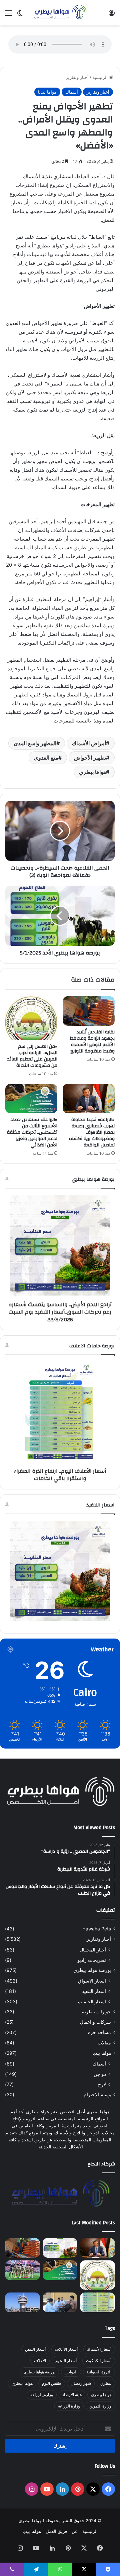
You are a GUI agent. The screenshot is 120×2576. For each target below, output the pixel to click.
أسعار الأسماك (99, 2349)
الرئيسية (101, 77)
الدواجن (71, 2372)
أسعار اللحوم (66, 2361)
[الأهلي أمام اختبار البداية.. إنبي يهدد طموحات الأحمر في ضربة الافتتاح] (22, 2270)
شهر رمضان (81, 2383)
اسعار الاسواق (92, 1981)
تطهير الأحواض (90, 758)
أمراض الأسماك (89, 743)
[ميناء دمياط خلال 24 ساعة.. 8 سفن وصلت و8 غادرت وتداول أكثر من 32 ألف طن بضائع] (22, 2302)
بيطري (106, 2383)
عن (75, 2531)
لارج (102, 2084)
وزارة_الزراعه (42, 2395)
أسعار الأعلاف (66, 2349)
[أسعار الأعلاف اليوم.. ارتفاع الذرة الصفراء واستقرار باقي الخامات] (97, 2302)
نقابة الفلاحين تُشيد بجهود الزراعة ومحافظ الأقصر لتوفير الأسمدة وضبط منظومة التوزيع (92, 1042)
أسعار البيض (35, 2349)
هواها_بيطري (22, 2383)
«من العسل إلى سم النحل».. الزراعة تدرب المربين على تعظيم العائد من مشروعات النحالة (32, 1056)
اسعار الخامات (92, 2001)
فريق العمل (56, 2531)
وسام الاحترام (97, 2095)
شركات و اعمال (95, 2022)
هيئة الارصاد (72, 2395)
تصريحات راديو (92, 1960)
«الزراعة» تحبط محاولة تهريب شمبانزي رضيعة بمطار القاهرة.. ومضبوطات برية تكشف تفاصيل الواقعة (92, 1132)
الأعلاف (40, 2361)
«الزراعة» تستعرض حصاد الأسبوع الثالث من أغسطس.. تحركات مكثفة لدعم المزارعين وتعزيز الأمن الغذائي (32, 1132)
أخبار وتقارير (77, 77)
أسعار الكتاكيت (99, 2361)
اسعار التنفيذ (94, 1991)
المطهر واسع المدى (35, 743)
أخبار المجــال (93, 1950)
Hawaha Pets (97, 1929)
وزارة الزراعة (69, 2406)
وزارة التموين (100, 2406)
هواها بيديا (47, 92)
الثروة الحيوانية (99, 2372)
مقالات (104, 2043)
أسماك (72, 92)
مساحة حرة (99, 2032)
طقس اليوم (52, 2383)
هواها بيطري (92, 772)
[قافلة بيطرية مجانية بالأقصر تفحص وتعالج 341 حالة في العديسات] (60, 2302)
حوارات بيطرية (96, 2012)
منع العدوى (46, 758)
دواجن (100, 2074)
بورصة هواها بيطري (92, 1970)
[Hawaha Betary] (60, 13)
